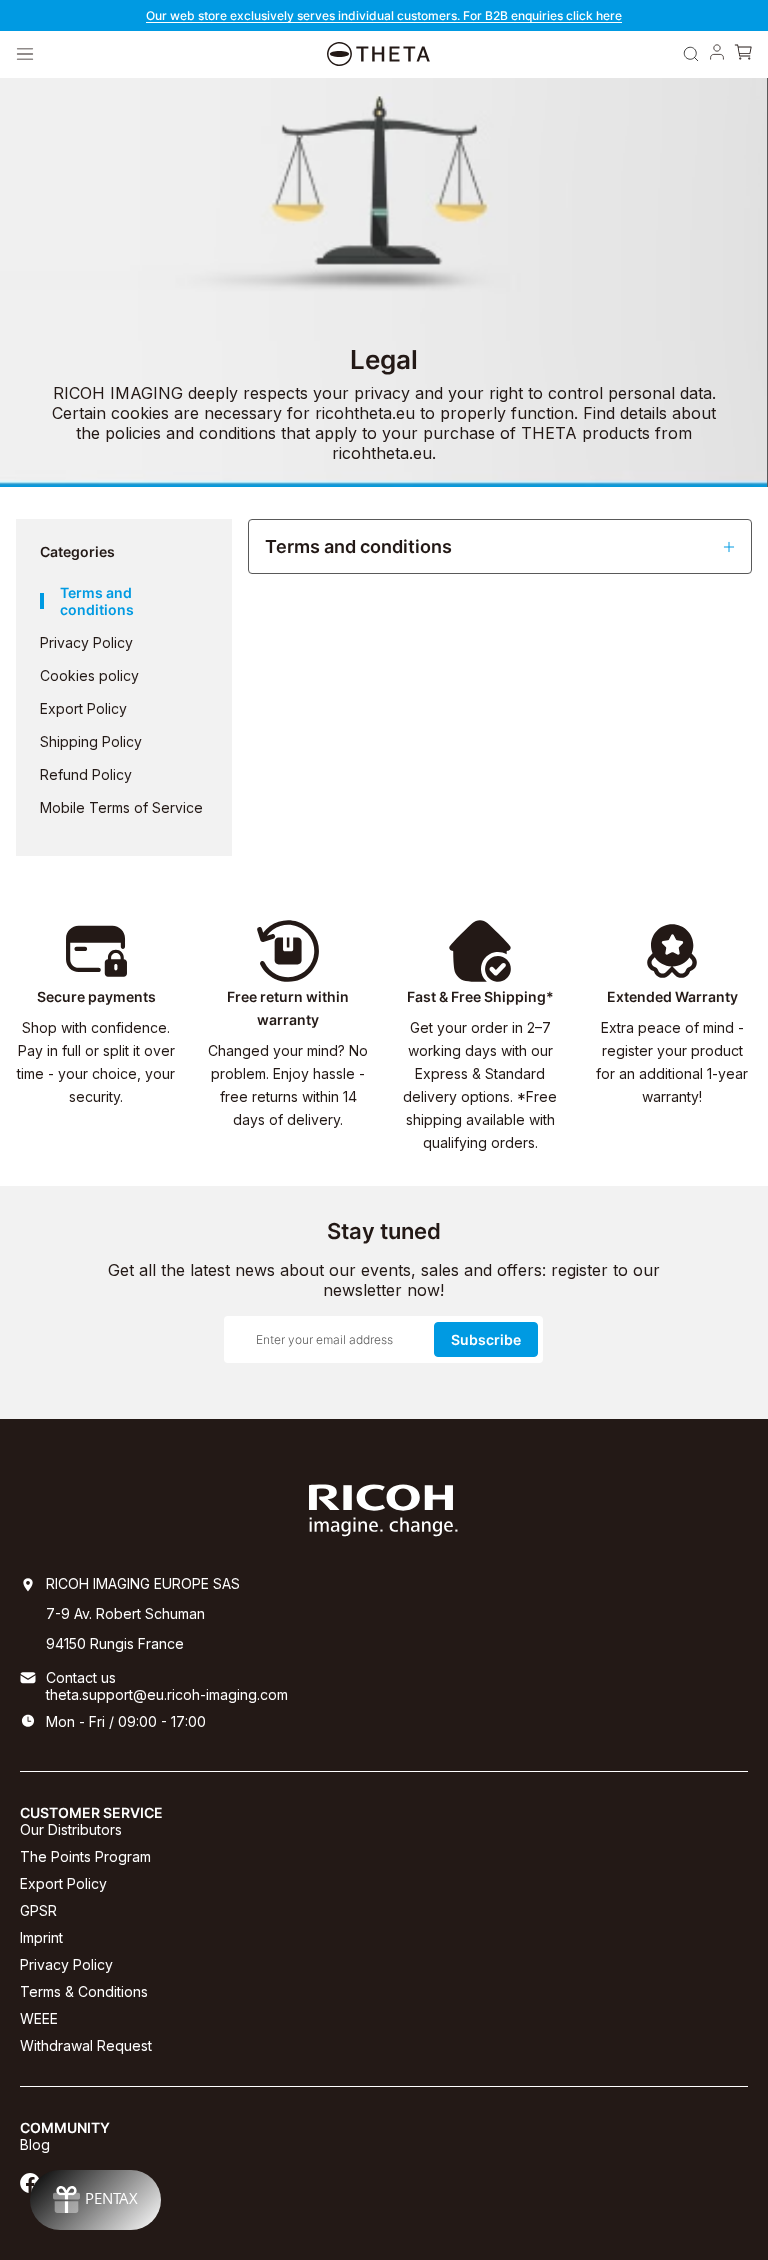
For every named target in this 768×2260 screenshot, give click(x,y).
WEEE (39, 2018)
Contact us (81, 1677)
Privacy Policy (66, 1964)
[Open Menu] (25, 54)
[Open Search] (691, 54)
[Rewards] (95, 2200)
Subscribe (486, 1339)
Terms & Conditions (84, 1991)
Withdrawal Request (86, 2045)
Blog (35, 2144)
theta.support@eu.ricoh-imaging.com (167, 1694)
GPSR (38, 1910)
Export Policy (63, 1883)
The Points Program (85, 1856)
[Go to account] (717, 54)
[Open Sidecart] (743, 54)
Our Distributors (71, 1829)
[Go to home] (378, 54)
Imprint (41, 1937)
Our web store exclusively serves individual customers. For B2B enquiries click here (384, 15)
